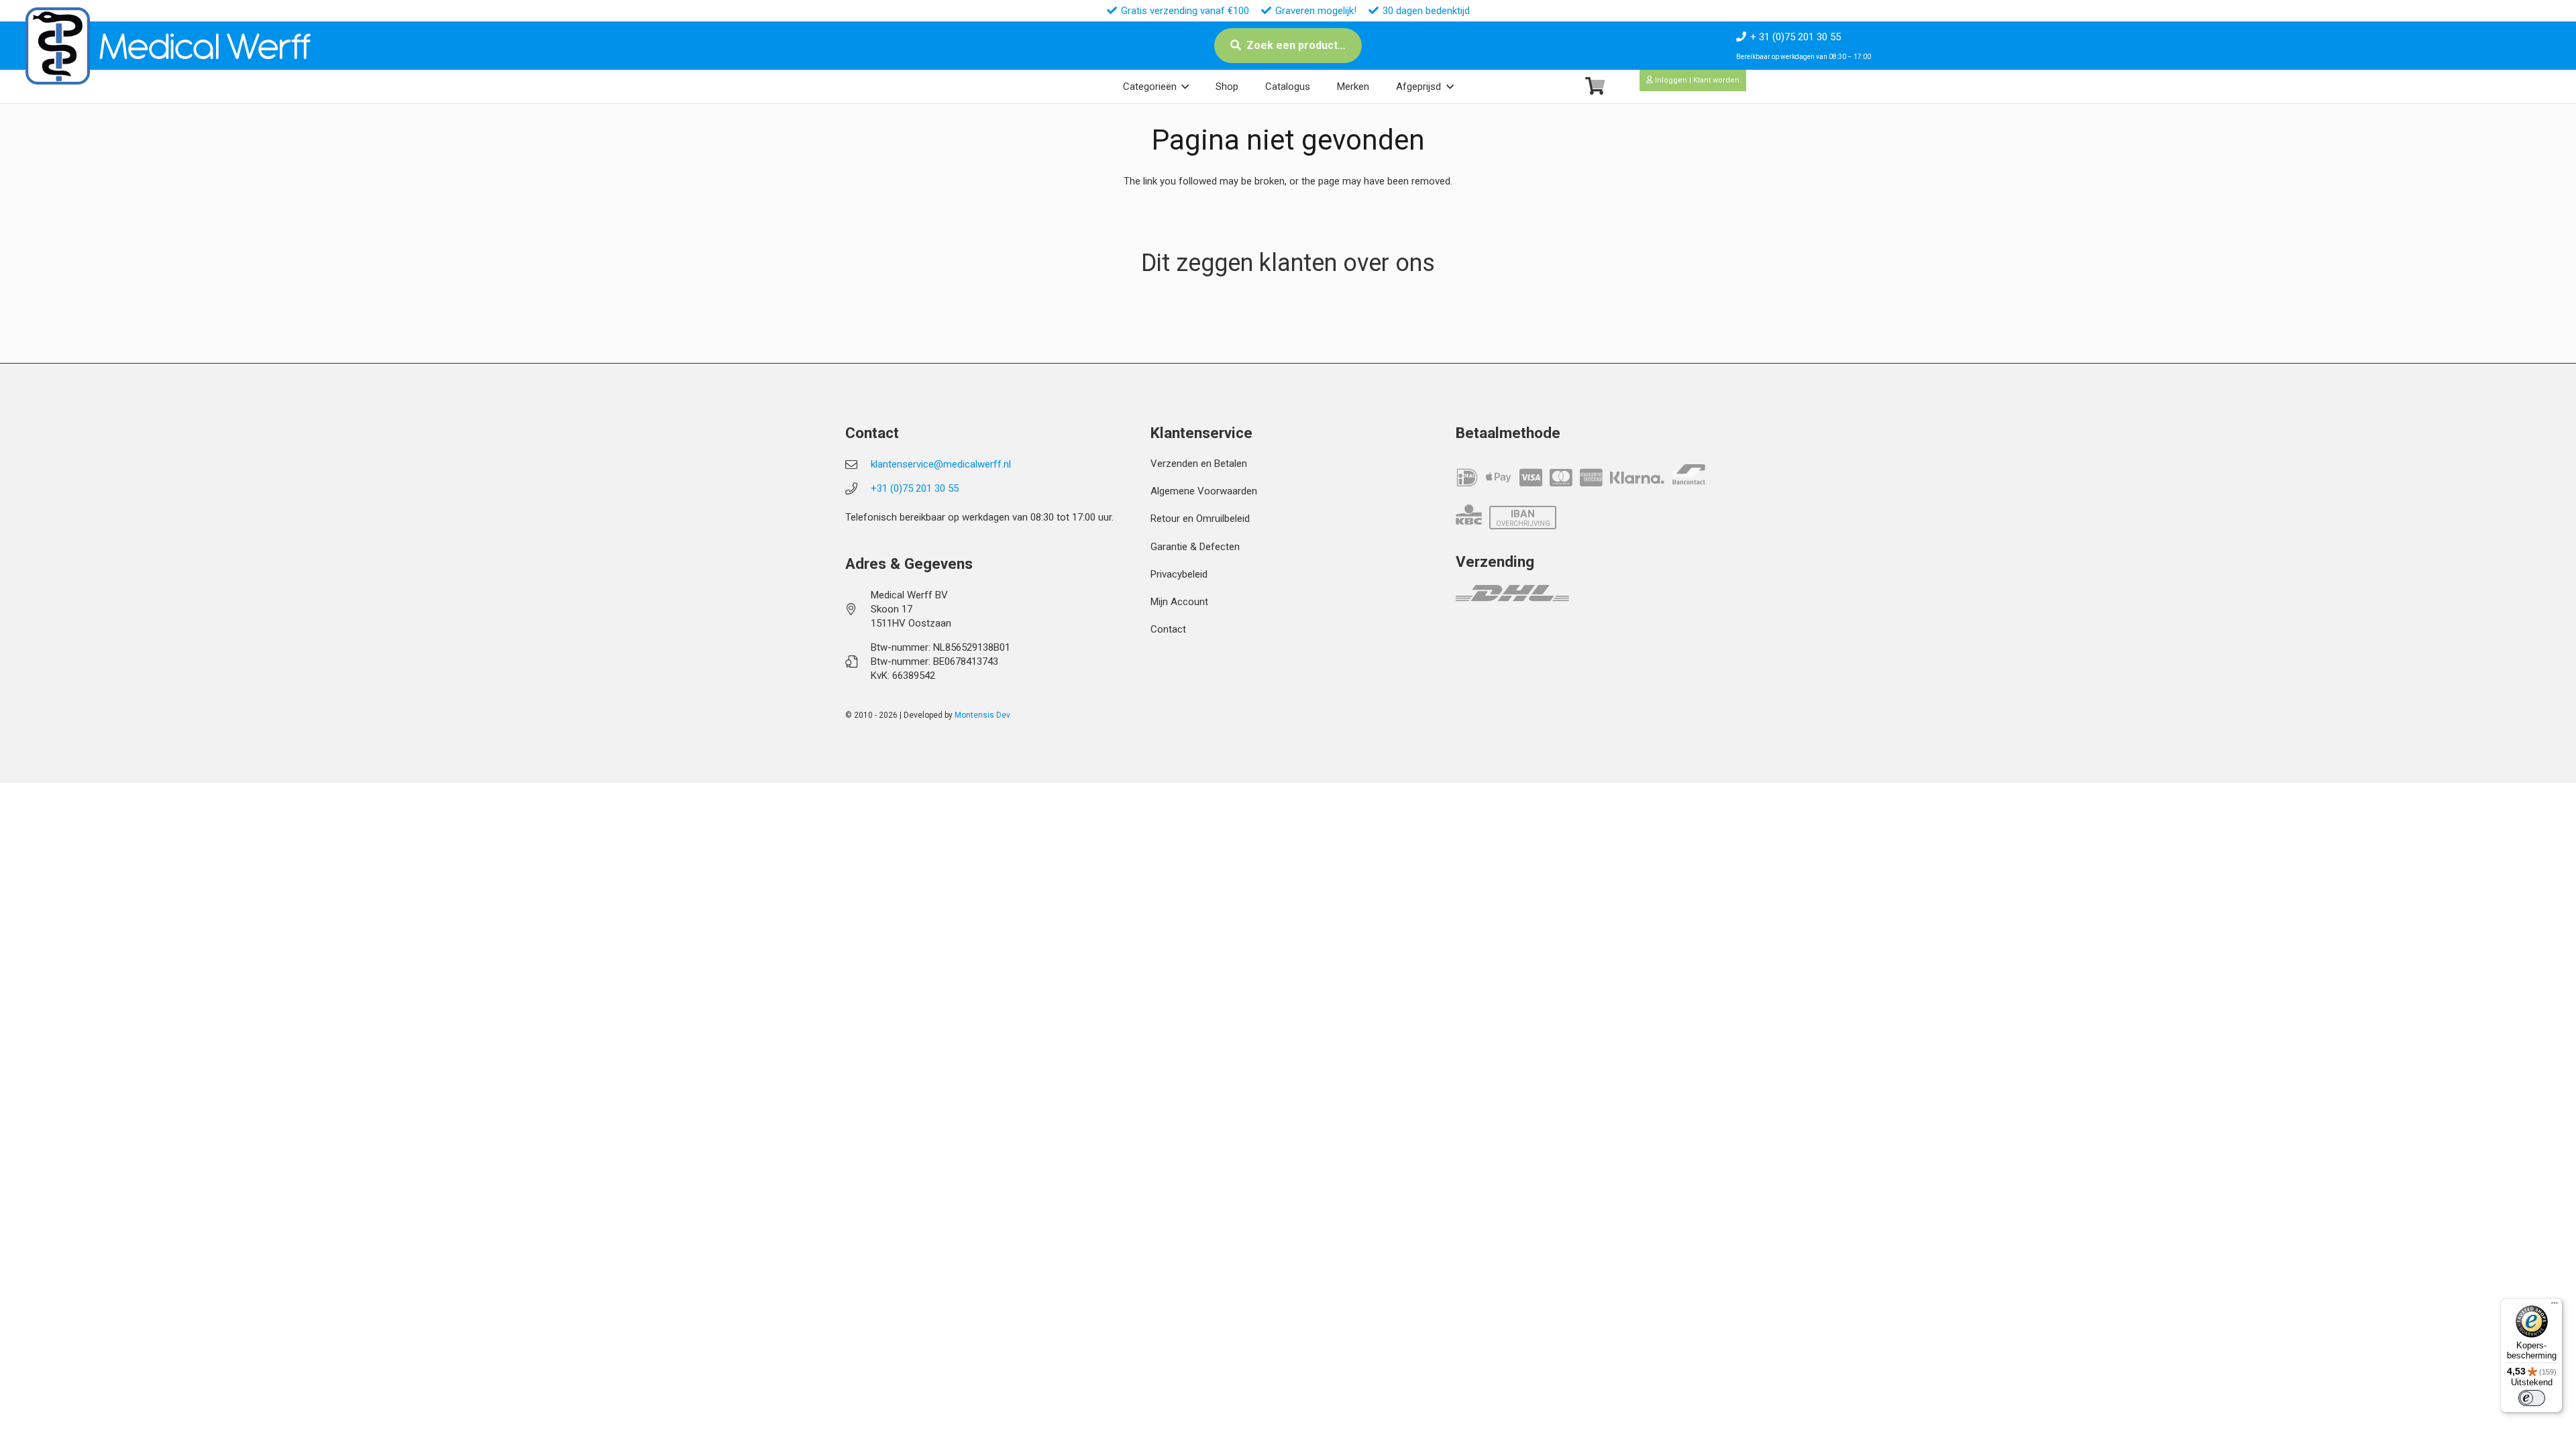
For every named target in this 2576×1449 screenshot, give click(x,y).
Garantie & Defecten (1195, 547)
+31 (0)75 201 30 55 (915, 488)
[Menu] (2555, 1306)
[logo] (58, 46)
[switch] (2532, 1398)
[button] (1185, 87)
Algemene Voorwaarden (1204, 491)
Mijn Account (1179, 602)
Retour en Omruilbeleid (1200, 519)
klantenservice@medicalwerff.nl (941, 464)
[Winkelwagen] (1595, 86)
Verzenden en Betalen (1199, 464)
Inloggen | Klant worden (1696, 80)
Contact (1168, 629)
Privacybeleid (1179, 574)
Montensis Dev (982, 715)
